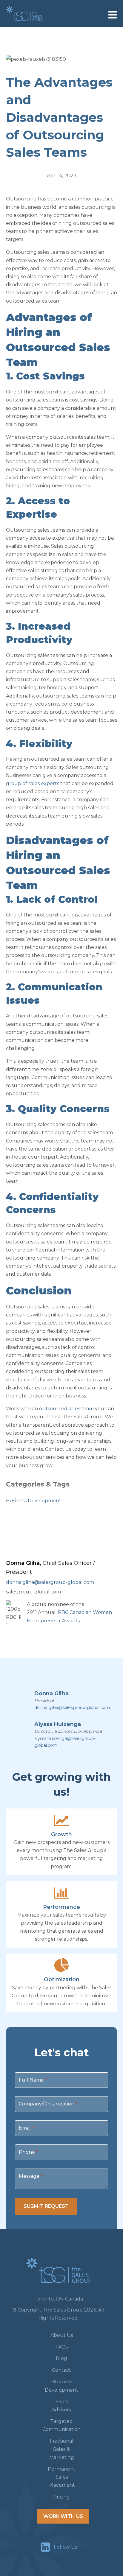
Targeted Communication (61, 2425)
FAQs (62, 2347)
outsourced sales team (66, 1409)
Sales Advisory (62, 2406)
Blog (61, 2358)
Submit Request (46, 2206)
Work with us (63, 2516)
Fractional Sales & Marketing (62, 2449)
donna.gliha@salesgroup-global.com (50, 1582)
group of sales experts (33, 783)
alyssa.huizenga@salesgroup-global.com (65, 1742)
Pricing (61, 2497)
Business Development (34, 1501)
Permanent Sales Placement (62, 2477)
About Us (62, 2335)
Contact (61, 2370)
